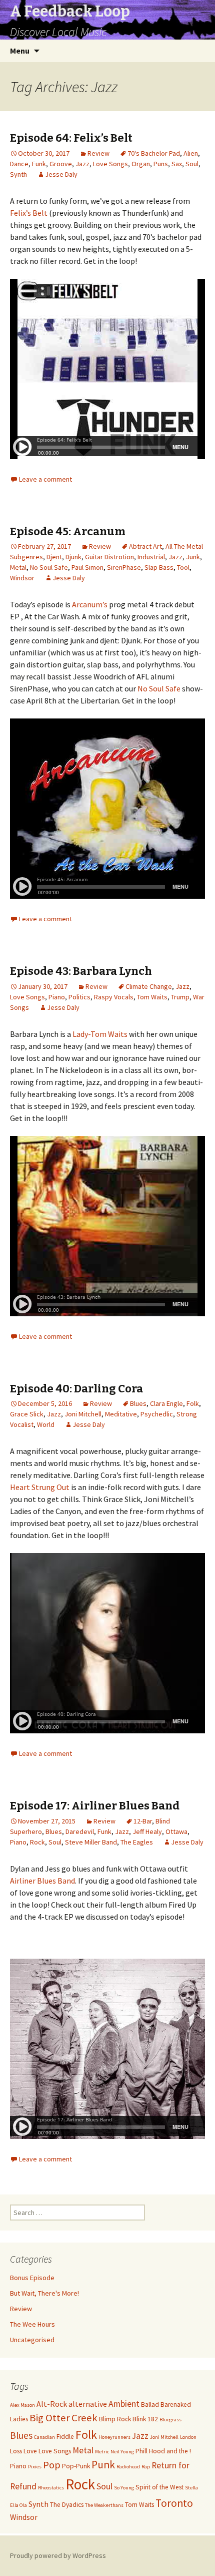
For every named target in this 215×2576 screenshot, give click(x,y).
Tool (183, 567)
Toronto (174, 2503)
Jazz (82, 164)
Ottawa (176, 1831)
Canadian (44, 2437)
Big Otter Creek (63, 2418)
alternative (88, 2404)
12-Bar (143, 1821)
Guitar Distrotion (109, 557)
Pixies (35, 2467)
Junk (193, 557)
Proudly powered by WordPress (58, 2555)
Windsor (22, 578)
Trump (180, 997)
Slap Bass (159, 567)
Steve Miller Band (91, 1842)
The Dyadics (67, 2505)
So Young (124, 2488)
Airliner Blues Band (42, 1881)
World (46, 1424)
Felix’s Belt (29, 213)
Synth (18, 174)
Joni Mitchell (83, 1414)
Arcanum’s (90, 604)
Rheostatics (51, 2488)
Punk (103, 2465)
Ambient (124, 2404)
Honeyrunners (114, 2437)
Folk (193, 1403)
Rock (37, 1842)
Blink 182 (145, 2419)
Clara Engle (166, 1403)
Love (30, 2451)
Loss (16, 2451)
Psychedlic (157, 1414)
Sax (177, 164)
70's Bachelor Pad (154, 153)
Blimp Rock (115, 2419)
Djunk (73, 557)
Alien (191, 153)
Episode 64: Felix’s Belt (71, 138)
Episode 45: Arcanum (68, 531)
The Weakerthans (104, 2505)
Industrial (151, 557)
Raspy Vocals (114, 997)
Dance (19, 164)
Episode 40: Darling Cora (76, 1389)
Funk (39, 164)
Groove (61, 164)
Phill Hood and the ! (163, 2451)
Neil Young (122, 2452)
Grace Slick (27, 1414)
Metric (102, 2452)
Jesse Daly (61, 174)
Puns (161, 164)
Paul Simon (87, 567)
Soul (192, 164)
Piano (57, 997)
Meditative (121, 1414)
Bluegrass (170, 2420)
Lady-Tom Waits (100, 1034)
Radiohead (128, 2467)
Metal (18, 567)
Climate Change (149, 986)
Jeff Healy (147, 1831)
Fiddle (65, 2437)
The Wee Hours (32, 2324)
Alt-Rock (52, 2404)
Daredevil (80, 1831)
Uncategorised (32, 2340)
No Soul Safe (49, 567)
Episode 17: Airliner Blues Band (95, 1806)
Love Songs (110, 164)
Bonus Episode (32, 2278)
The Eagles (137, 1842)
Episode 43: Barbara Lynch (81, 971)
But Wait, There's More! (44, 2293)
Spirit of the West (159, 2487)
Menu (20, 51)
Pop (52, 2465)
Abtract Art (145, 546)
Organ (141, 164)
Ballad (150, 2405)
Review (98, 153)
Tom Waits (152, 997)
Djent (54, 557)
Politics (79, 997)
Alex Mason (22, 2405)
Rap (146, 2467)
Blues (138, 1403)
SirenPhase (124, 567)
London (188, 2437)
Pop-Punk (76, 2466)
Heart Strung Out (40, 1487)
